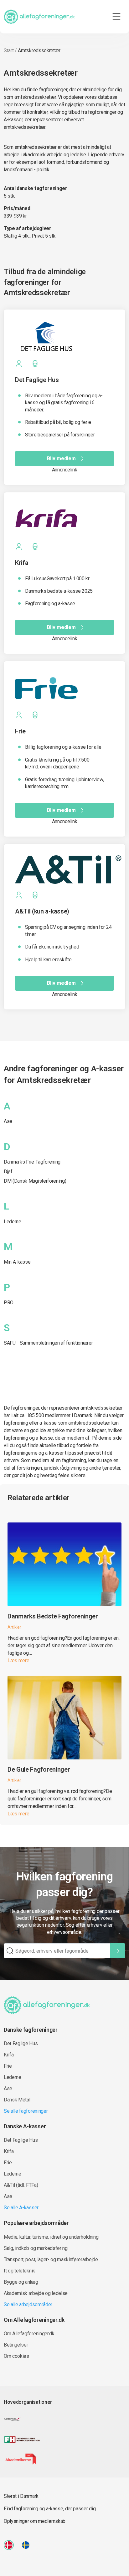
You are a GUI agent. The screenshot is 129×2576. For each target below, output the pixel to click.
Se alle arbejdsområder (28, 2304)
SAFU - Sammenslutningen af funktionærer (48, 1343)
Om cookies (16, 2356)
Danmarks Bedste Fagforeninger (53, 1616)
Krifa (9, 2055)
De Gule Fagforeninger (39, 1769)
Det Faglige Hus (21, 2043)
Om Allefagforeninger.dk (29, 2334)
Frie (8, 2066)
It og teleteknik (19, 2271)
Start (9, 50)
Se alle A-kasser (21, 2208)
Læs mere (18, 1660)
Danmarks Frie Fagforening (32, 1162)
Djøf (8, 1172)
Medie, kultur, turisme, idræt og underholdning (51, 2237)
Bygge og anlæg (21, 2282)
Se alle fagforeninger (26, 2111)
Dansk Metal (17, 2100)
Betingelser (16, 2345)
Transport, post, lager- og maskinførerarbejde (51, 2259)
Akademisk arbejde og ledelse (36, 2293)
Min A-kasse (17, 1262)
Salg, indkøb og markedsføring (36, 2248)
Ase (8, 1121)
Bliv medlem (61, 458)
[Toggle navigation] (116, 17)
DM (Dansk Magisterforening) (35, 1181)
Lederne (13, 1222)
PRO (9, 1303)
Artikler (14, 1627)
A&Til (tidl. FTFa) (21, 2185)
